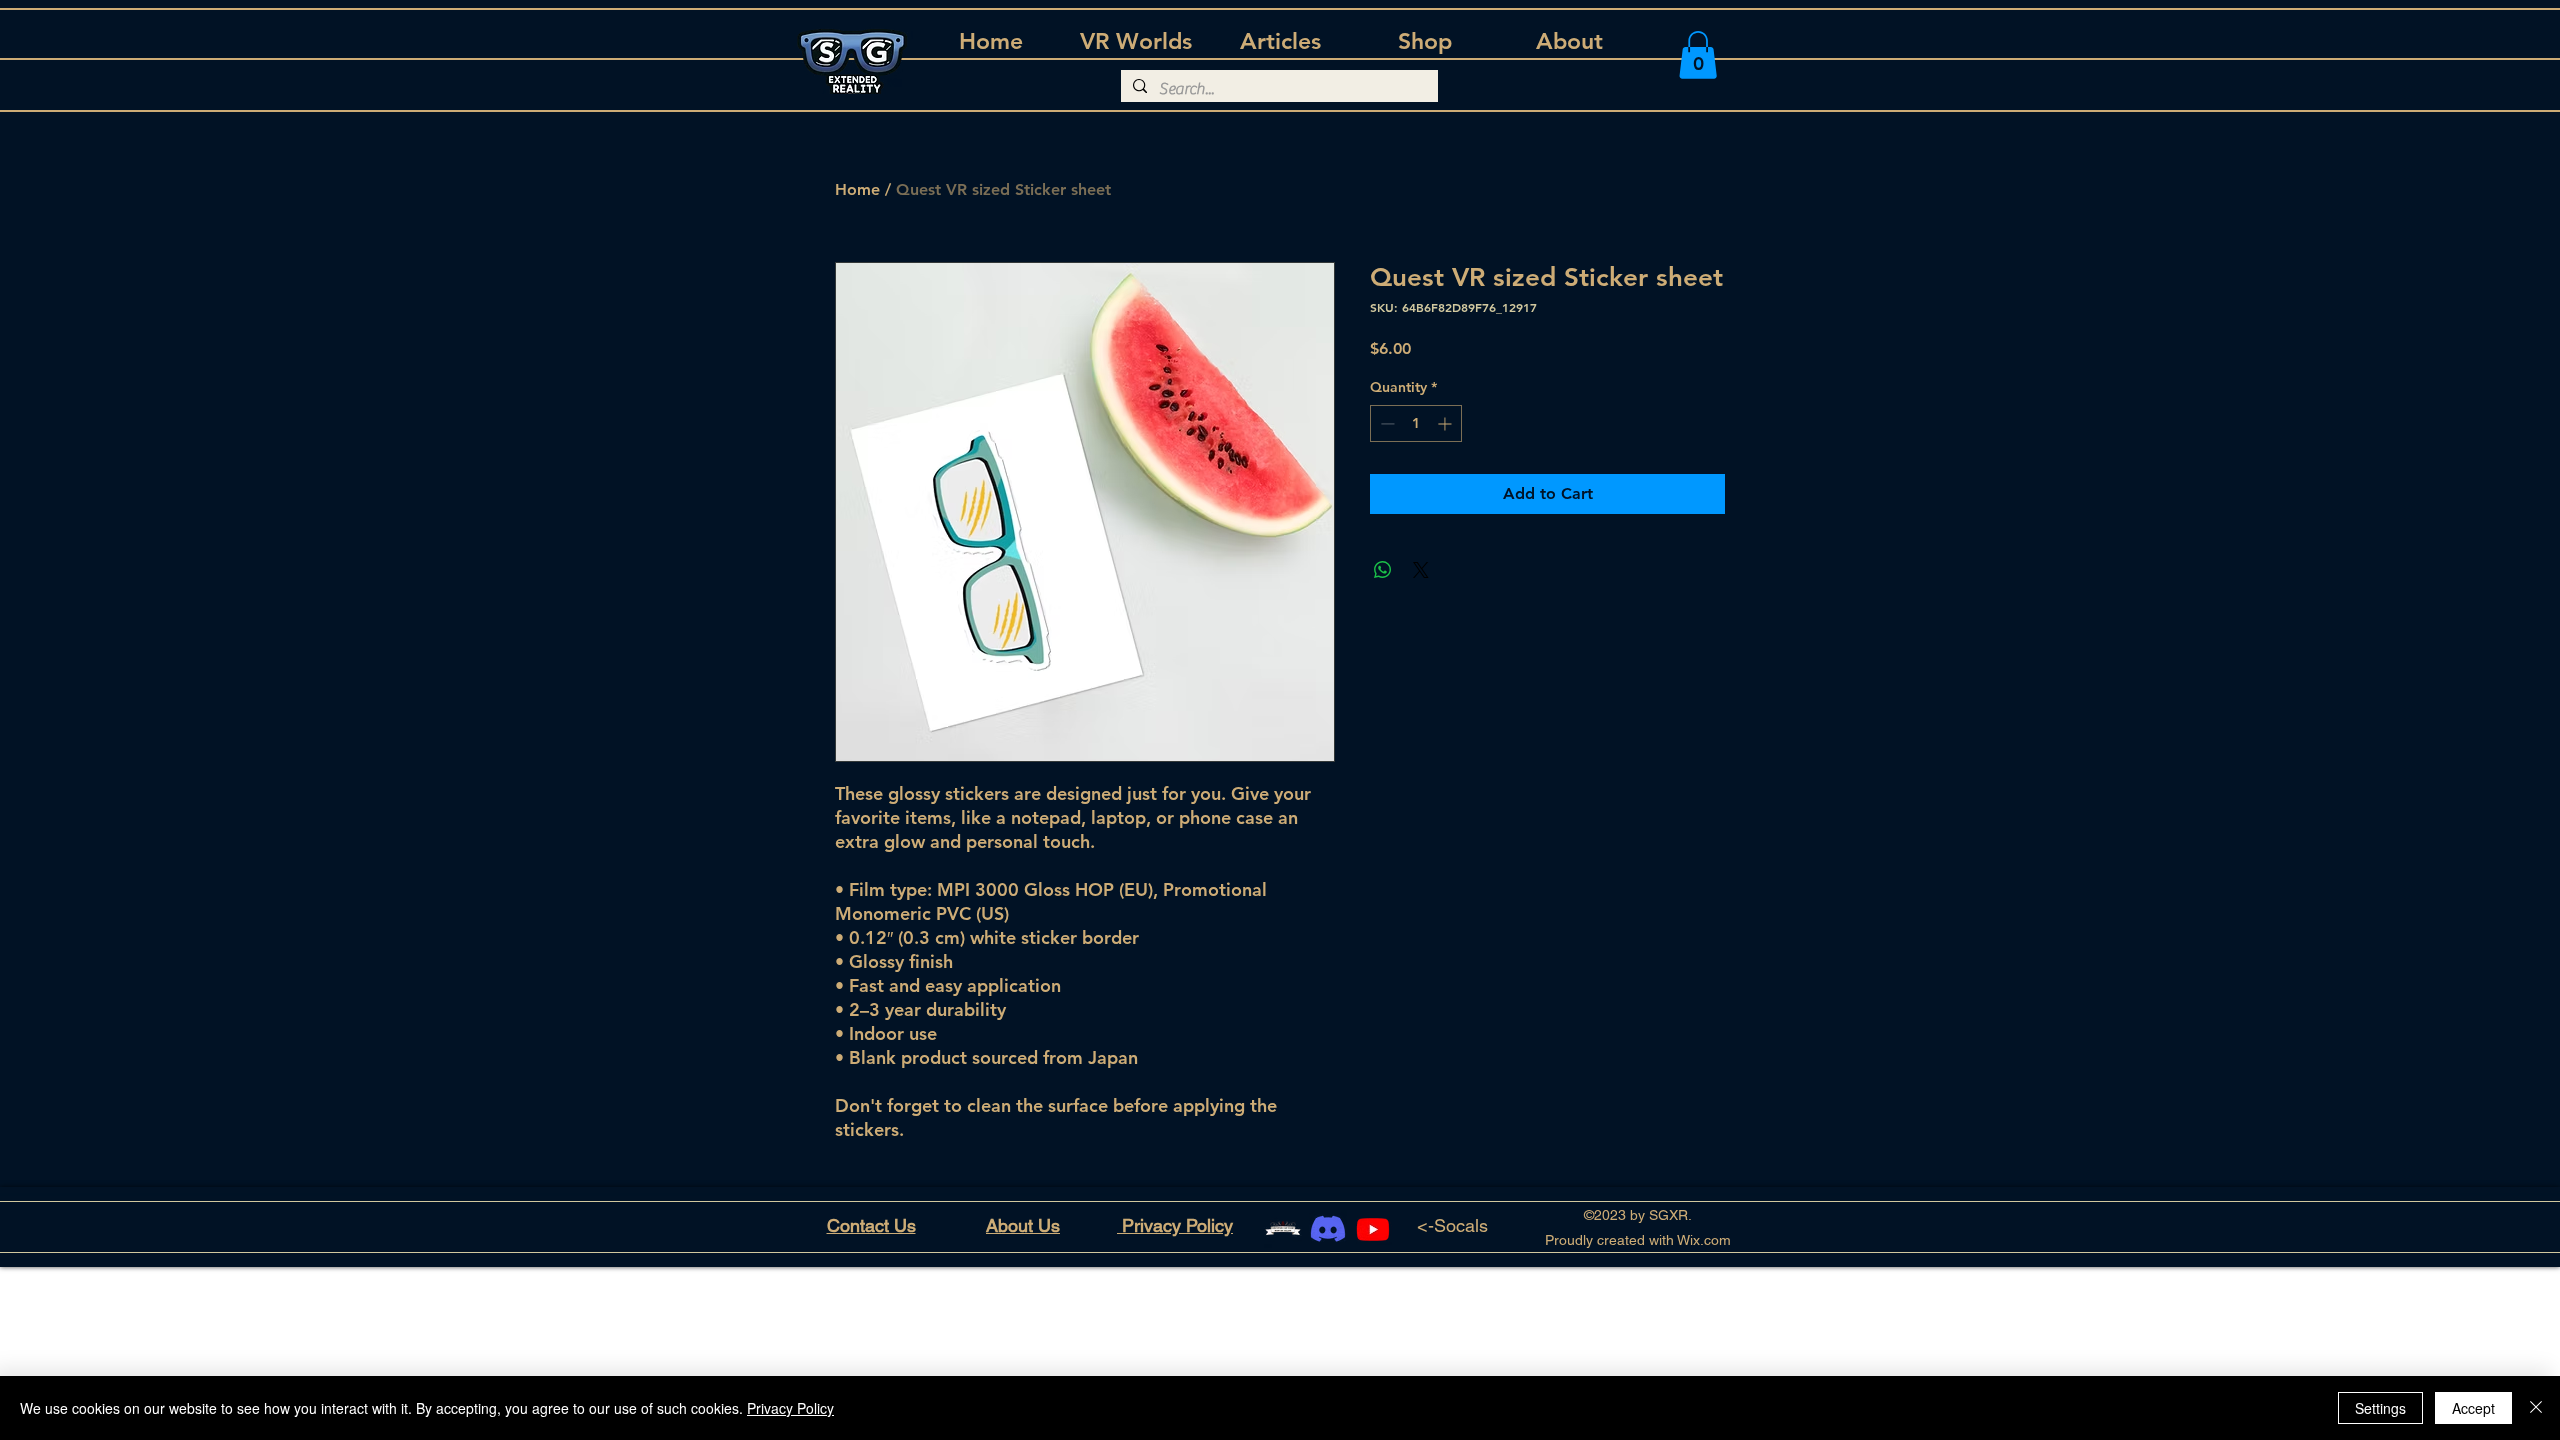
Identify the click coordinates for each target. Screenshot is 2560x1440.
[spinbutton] (1416, 423)
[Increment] (1446, 423)
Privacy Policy (790, 1408)
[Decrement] (1385, 423)
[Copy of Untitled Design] (1283, 1229)
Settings (2380, 1408)
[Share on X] (1421, 570)
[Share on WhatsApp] (1383, 570)
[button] (1698, 55)
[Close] (2536, 1408)
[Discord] (1328, 1229)
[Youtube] (1373, 1229)
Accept (2473, 1408)
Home (857, 189)
